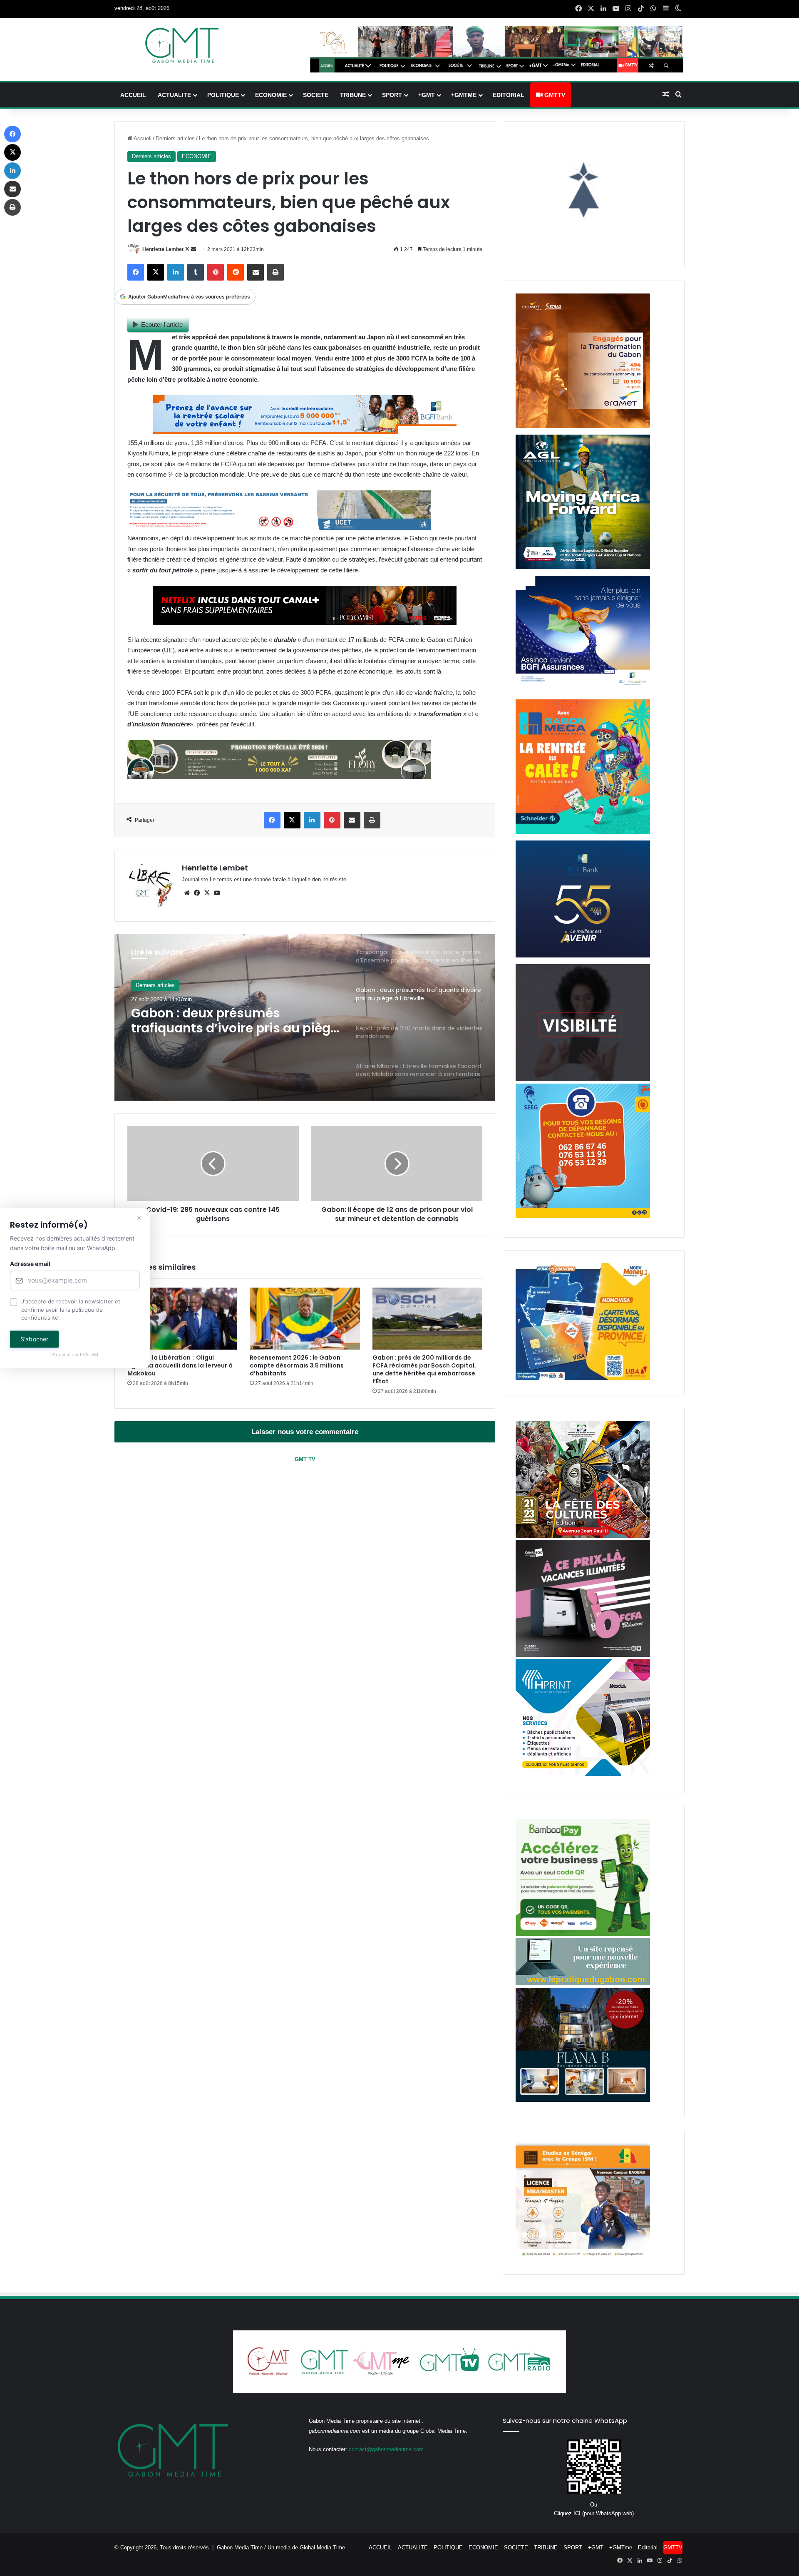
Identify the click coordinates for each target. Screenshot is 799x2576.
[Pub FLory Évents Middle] (279, 777)
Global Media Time (322, 2547)
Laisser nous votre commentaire (305, 1432)
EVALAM (89, 1355)
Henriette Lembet (163, 249)
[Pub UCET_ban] (279, 528)
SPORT (392, 95)
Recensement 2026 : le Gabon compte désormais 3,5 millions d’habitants (297, 1365)
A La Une (147, 986)
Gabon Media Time (240, 2547)
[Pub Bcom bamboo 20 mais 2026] (583, 1934)
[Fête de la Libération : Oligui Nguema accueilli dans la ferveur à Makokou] (182, 1319)
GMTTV (554, 95)
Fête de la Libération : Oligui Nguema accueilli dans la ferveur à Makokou (180, 1365)
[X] (207, 893)
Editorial (509, 95)
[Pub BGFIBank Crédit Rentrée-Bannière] (305, 432)
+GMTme (464, 95)
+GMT (427, 95)
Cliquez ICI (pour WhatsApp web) (594, 2513)
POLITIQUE (223, 95)
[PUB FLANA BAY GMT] (583, 2100)
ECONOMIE (271, 95)
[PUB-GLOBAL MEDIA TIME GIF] (583, 1079)
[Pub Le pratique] (583, 1983)
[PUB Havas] (583, 691)
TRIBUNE (353, 95)
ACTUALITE (174, 95)
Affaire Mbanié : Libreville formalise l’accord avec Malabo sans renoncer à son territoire (231, 1026)
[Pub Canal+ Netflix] (305, 623)
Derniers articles (175, 138)
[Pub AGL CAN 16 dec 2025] (583, 567)
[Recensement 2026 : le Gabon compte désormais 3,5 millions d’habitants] (305, 1319)
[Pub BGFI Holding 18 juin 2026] (583, 956)
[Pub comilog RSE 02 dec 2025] (583, 426)
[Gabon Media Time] (182, 45)
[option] (305, 1017)
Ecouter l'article (162, 324)
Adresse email (30, 1264)
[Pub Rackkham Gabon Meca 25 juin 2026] (583, 832)
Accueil (142, 138)
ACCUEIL (133, 95)
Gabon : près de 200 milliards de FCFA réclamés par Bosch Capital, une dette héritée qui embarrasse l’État (424, 1369)
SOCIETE (316, 95)
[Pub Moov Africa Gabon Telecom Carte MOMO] (583, 1378)
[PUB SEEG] (583, 1216)
